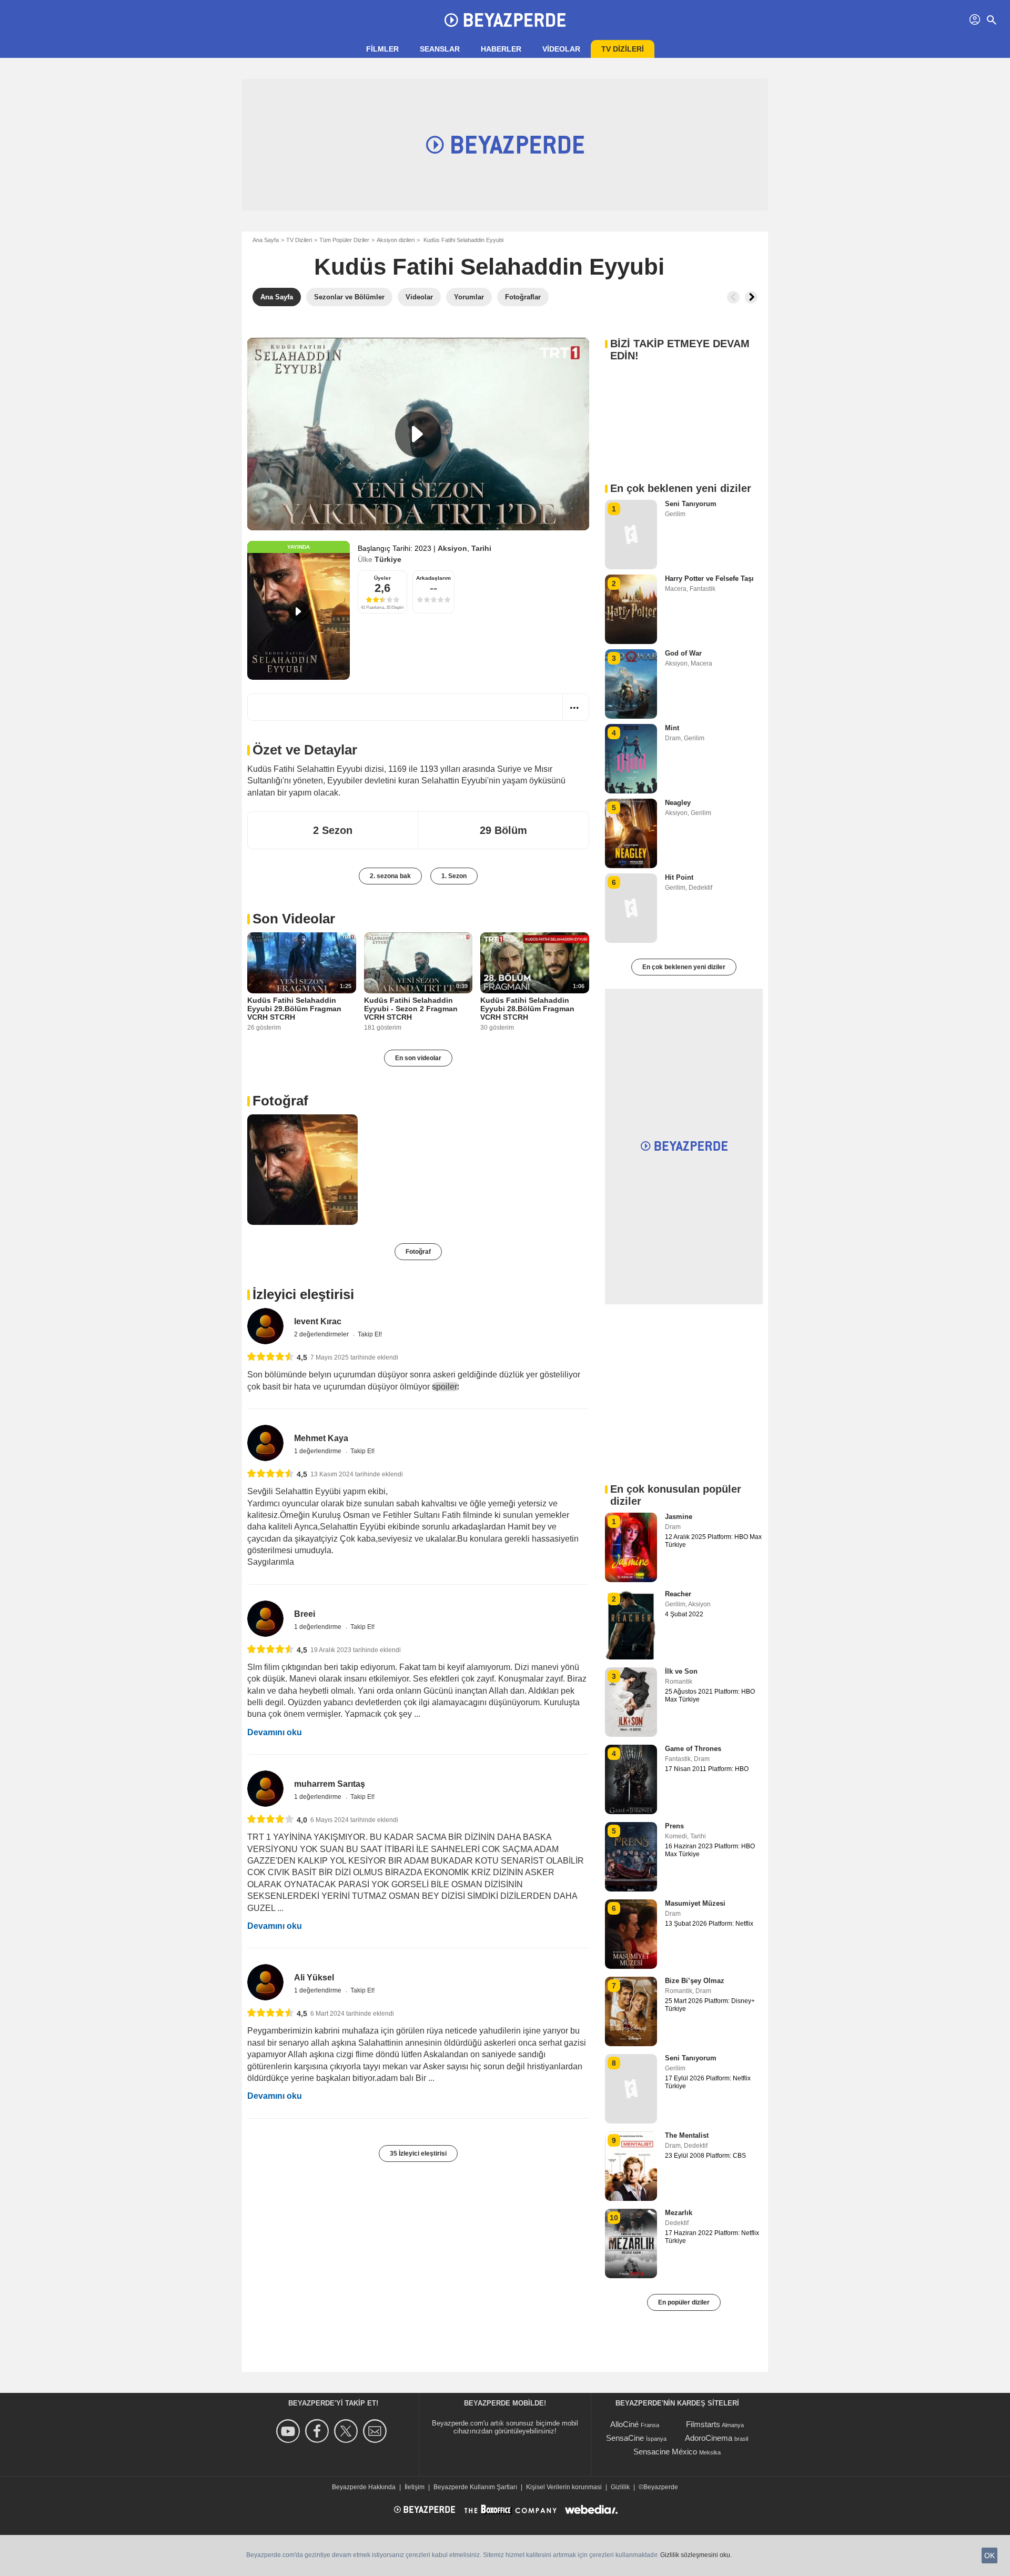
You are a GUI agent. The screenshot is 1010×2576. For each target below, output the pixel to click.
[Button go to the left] (733, 297)
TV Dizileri (299, 240)
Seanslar (440, 49)
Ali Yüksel (314, 1978)
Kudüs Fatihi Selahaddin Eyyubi (489, 266)
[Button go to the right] (751, 297)
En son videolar (418, 1058)
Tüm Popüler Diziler (344, 240)
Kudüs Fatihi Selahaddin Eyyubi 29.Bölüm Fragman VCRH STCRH (294, 1009)
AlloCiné (624, 2424)
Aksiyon (452, 548)
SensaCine (625, 2438)
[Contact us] (376, 2431)
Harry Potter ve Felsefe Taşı (709, 578)
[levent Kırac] (265, 1326)
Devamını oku (275, 1732)
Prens (674, 1826)
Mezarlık (679, 2213)
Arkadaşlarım (433, 578)
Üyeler (382, 578)
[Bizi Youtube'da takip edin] (290, 2431)
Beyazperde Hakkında (364, 2487)
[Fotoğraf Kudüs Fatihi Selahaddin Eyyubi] (302, 1170)
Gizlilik (620, 2487)
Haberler (501, 49)
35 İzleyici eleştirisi (418, 2154)
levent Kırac (318, 1321)
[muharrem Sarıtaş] (265, 1789)
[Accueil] (505, 20)
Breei (305, 1614)
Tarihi (481, 548)
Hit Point (679, 877)
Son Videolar (294, 919)
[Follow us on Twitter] (347, 2431)
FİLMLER (382, 49)
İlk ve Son (681, 1671)
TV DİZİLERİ (623, 49)
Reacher (678, 1594)
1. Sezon (454, 876)
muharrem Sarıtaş (330, 1784)
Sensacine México (665, 2452)
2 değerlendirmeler (322, 1334)
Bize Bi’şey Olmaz (695, 1981)
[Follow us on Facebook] (319, 2431)
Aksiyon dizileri (396, 240)
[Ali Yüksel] (265, 1982)
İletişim (415, 2487)
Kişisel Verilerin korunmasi (564, 2487)
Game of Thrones (693, 1749)
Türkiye (388, 559)
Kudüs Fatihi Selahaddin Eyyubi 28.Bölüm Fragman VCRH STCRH (527, 1009)
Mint (672, 728)
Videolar (561, 49)
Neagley (678, 803)
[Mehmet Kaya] (265, 1443)
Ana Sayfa (266, 240)
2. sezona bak (390, 876)
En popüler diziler (684, 2302)
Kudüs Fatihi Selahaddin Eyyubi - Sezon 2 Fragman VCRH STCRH (411, 1009)
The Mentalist (687, 2135)
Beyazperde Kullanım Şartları (475, 2487)
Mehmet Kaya (321, 1438)
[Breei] (265, 1619)
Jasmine (679, 1517)
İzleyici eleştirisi (303, 1294)
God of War (683, 653)
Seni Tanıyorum (691, 504)
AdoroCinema (709, 2438)
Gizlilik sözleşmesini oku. (696, 2555)
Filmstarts (703, 2424)
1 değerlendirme (319, 1451)
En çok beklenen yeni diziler (684, 967)
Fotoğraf (280, 1101)
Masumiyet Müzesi (695, 1903)
